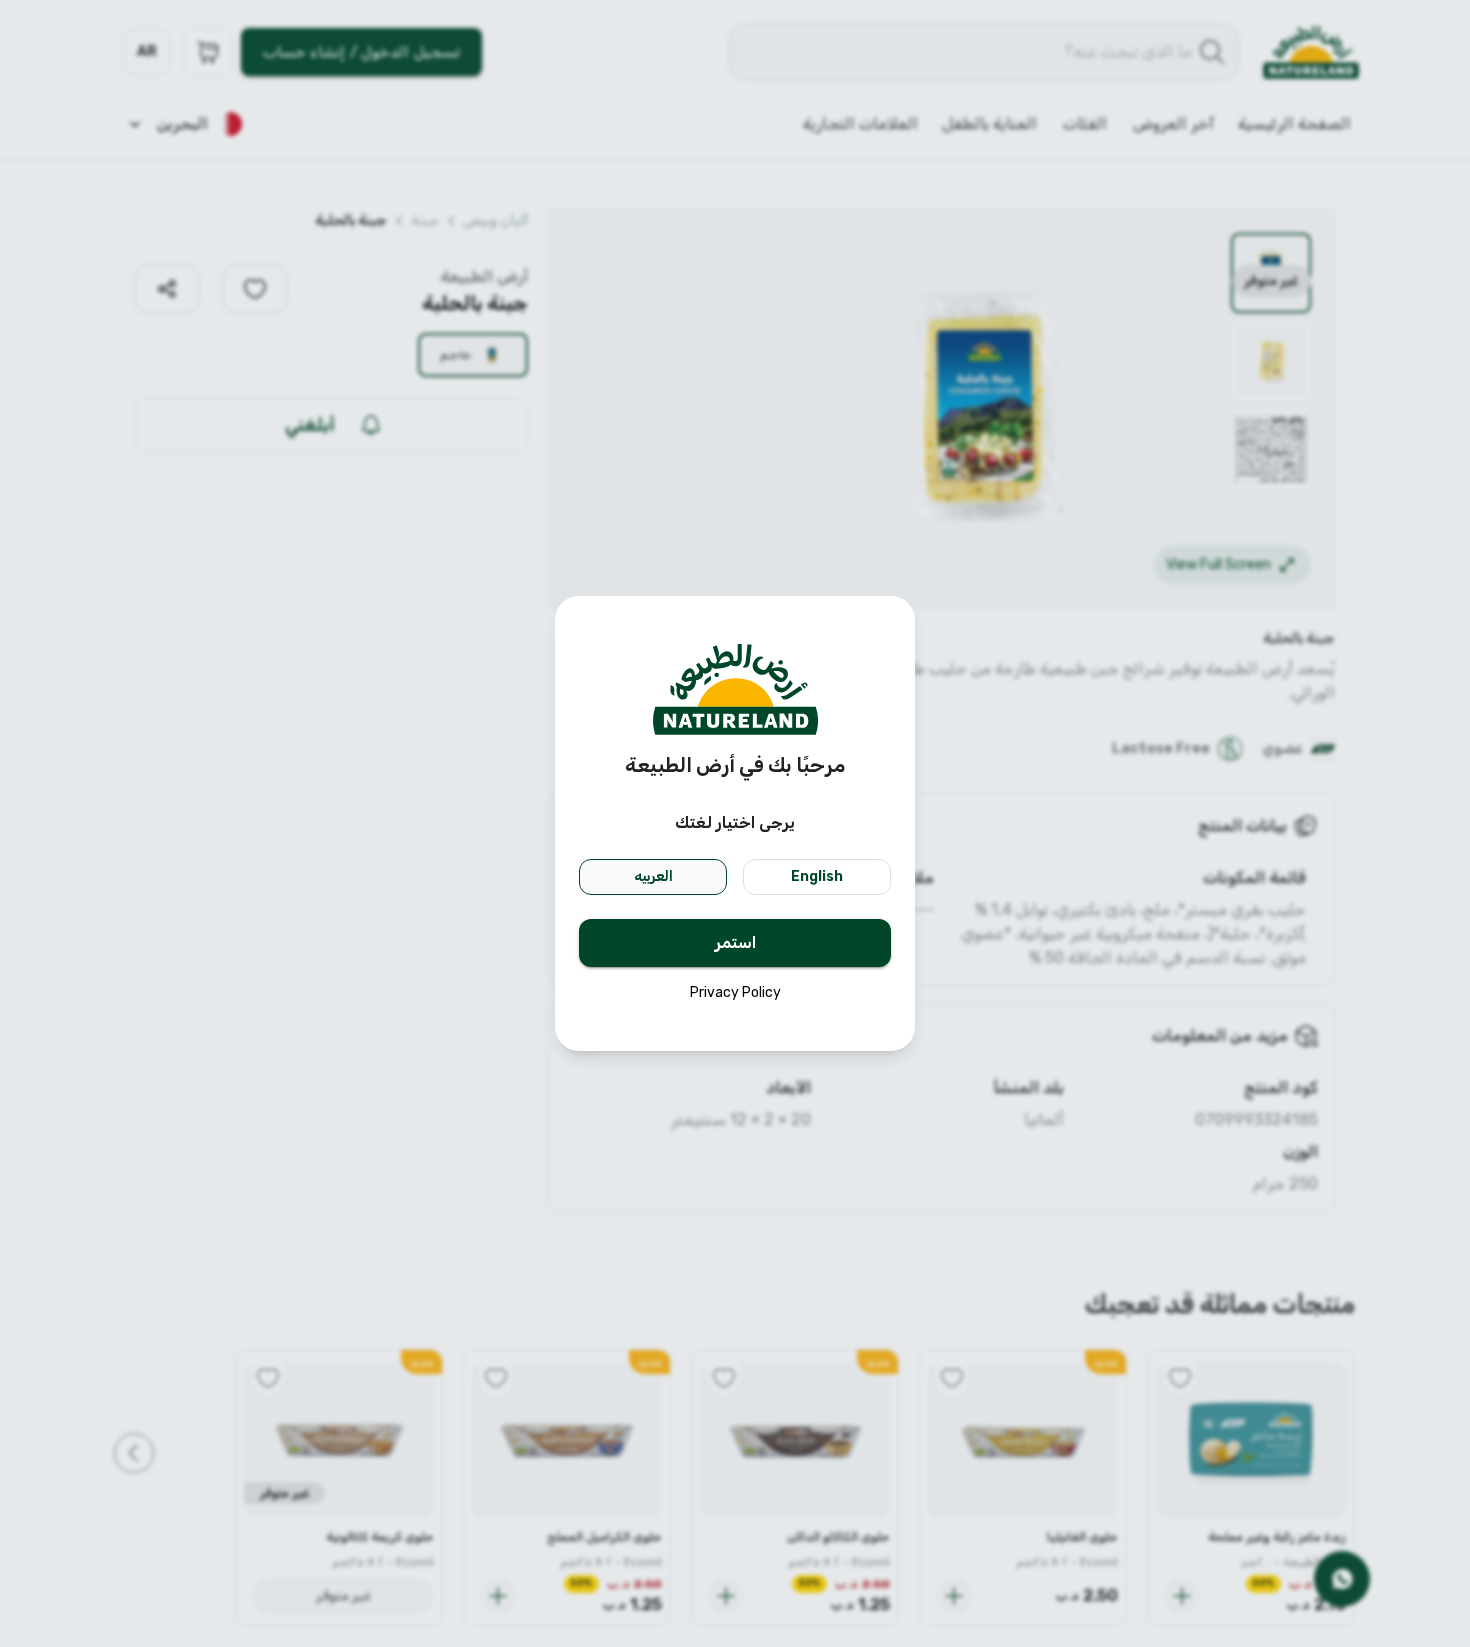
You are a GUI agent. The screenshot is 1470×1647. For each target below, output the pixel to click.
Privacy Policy (735, 992)
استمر (735, 942)
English (817, 876)
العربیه (653, 876)
